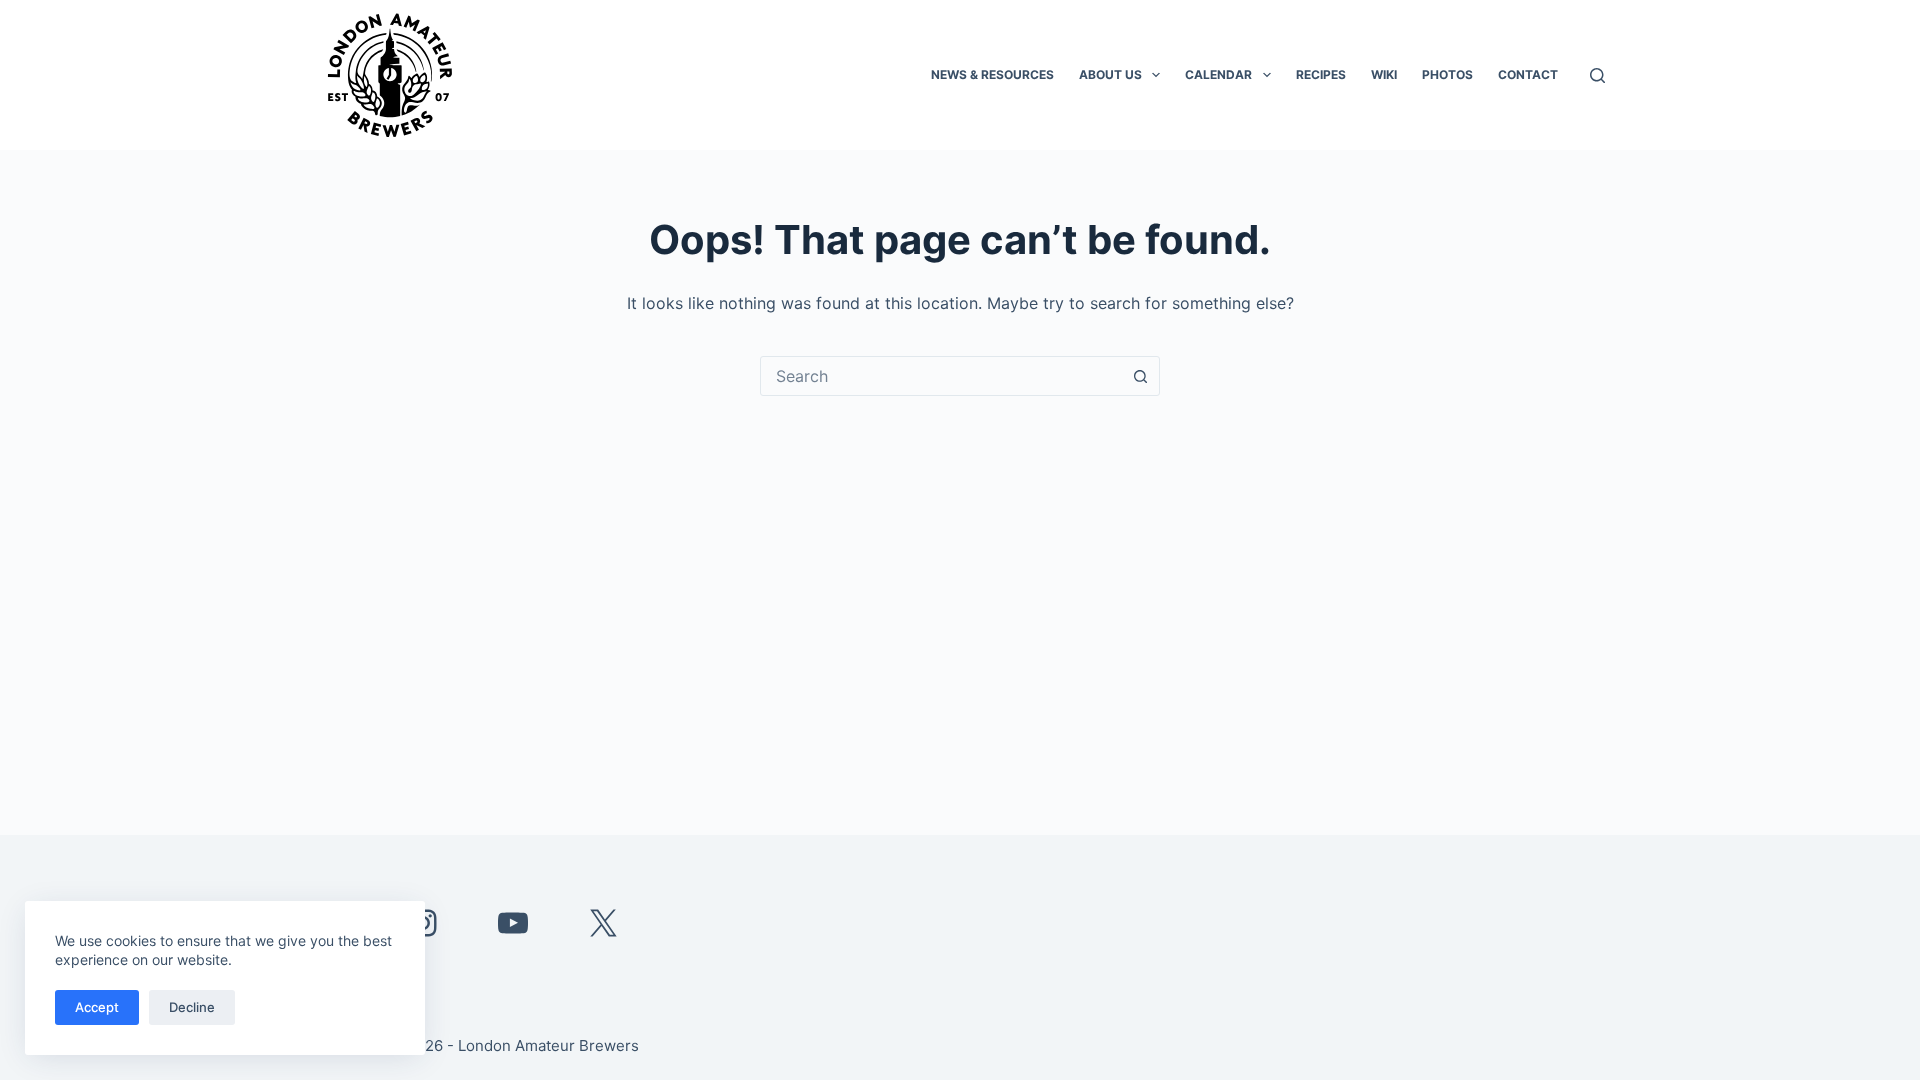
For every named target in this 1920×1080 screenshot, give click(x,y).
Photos (1447, 74)
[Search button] (1140, 376)
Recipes (1321, 74)
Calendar (1218, 74)
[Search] (1597, 75)
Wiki (1384, 74)
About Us (1110, 74)
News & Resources (992, 74)
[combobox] (941, 376)
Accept (97, 1007)
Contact (1528, 74)
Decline (192, 1007)
